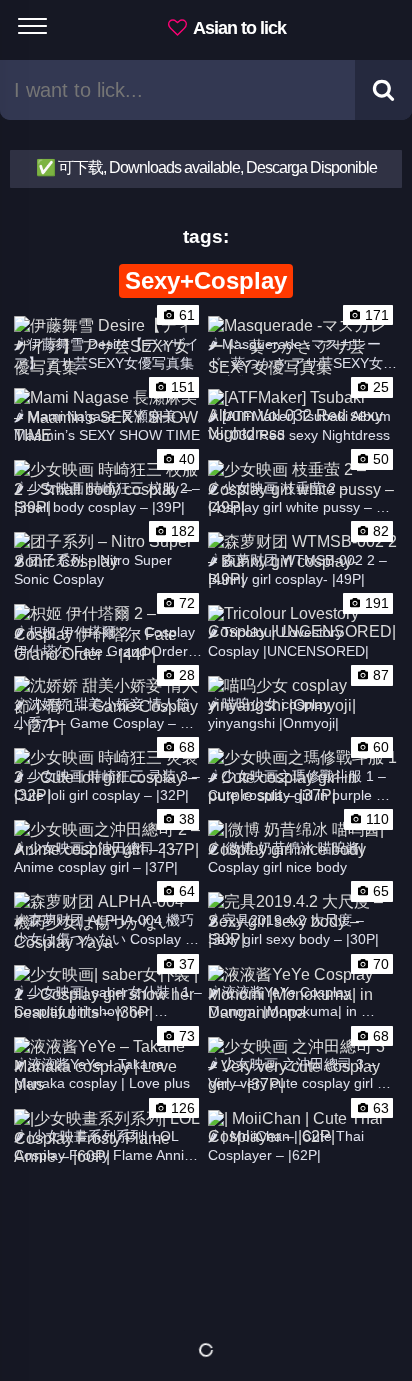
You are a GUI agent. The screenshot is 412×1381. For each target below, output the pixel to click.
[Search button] (383, 90)
